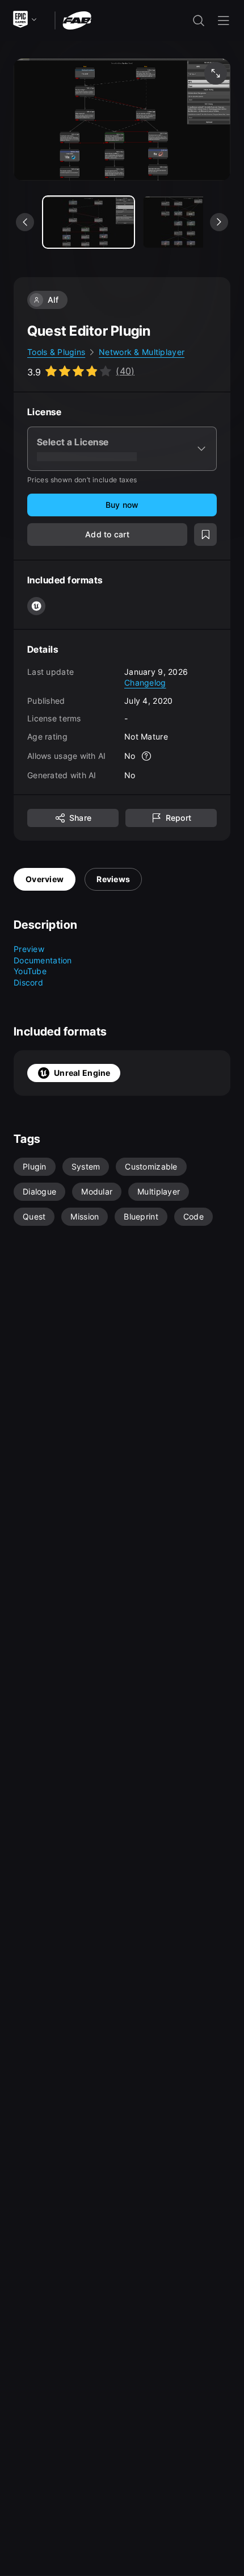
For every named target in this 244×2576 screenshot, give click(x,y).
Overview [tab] (45, 879)
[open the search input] (199, 20)
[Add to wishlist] (205, 535)
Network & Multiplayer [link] (142, 352)
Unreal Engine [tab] (82, 1073)
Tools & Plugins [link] (56, 352)
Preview (29, 949)
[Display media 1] (188, 222)
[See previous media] (25, 222)
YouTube (30, 971)
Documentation (43, 960)
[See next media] (219, 222)
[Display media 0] (89, 222)
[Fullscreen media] (216, 73)
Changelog (145, 682)
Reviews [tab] (113, 879)
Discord (28, 982)
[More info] (147, 756)
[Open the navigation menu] (224, 20)
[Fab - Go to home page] (77, 20)
